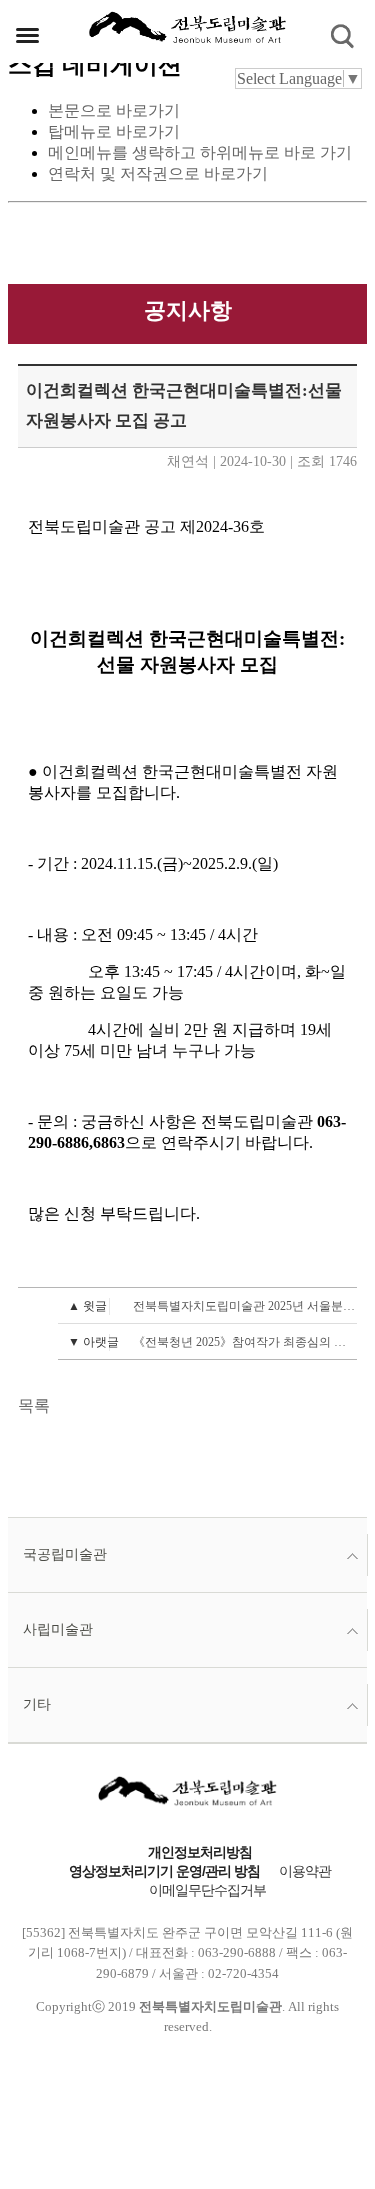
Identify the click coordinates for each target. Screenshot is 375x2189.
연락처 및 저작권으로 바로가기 (158, 173)
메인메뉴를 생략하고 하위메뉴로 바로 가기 (200, 152)
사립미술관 (58, 1629)
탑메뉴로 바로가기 (114, 131)
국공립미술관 (65, 1554)
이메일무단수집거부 (207, 1890)
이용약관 (305, 1871)
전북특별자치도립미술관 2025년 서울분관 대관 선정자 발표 (212, 1306)
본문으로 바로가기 (114, 110)
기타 (37, 1704)
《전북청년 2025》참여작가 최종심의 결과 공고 (212, 1342)
